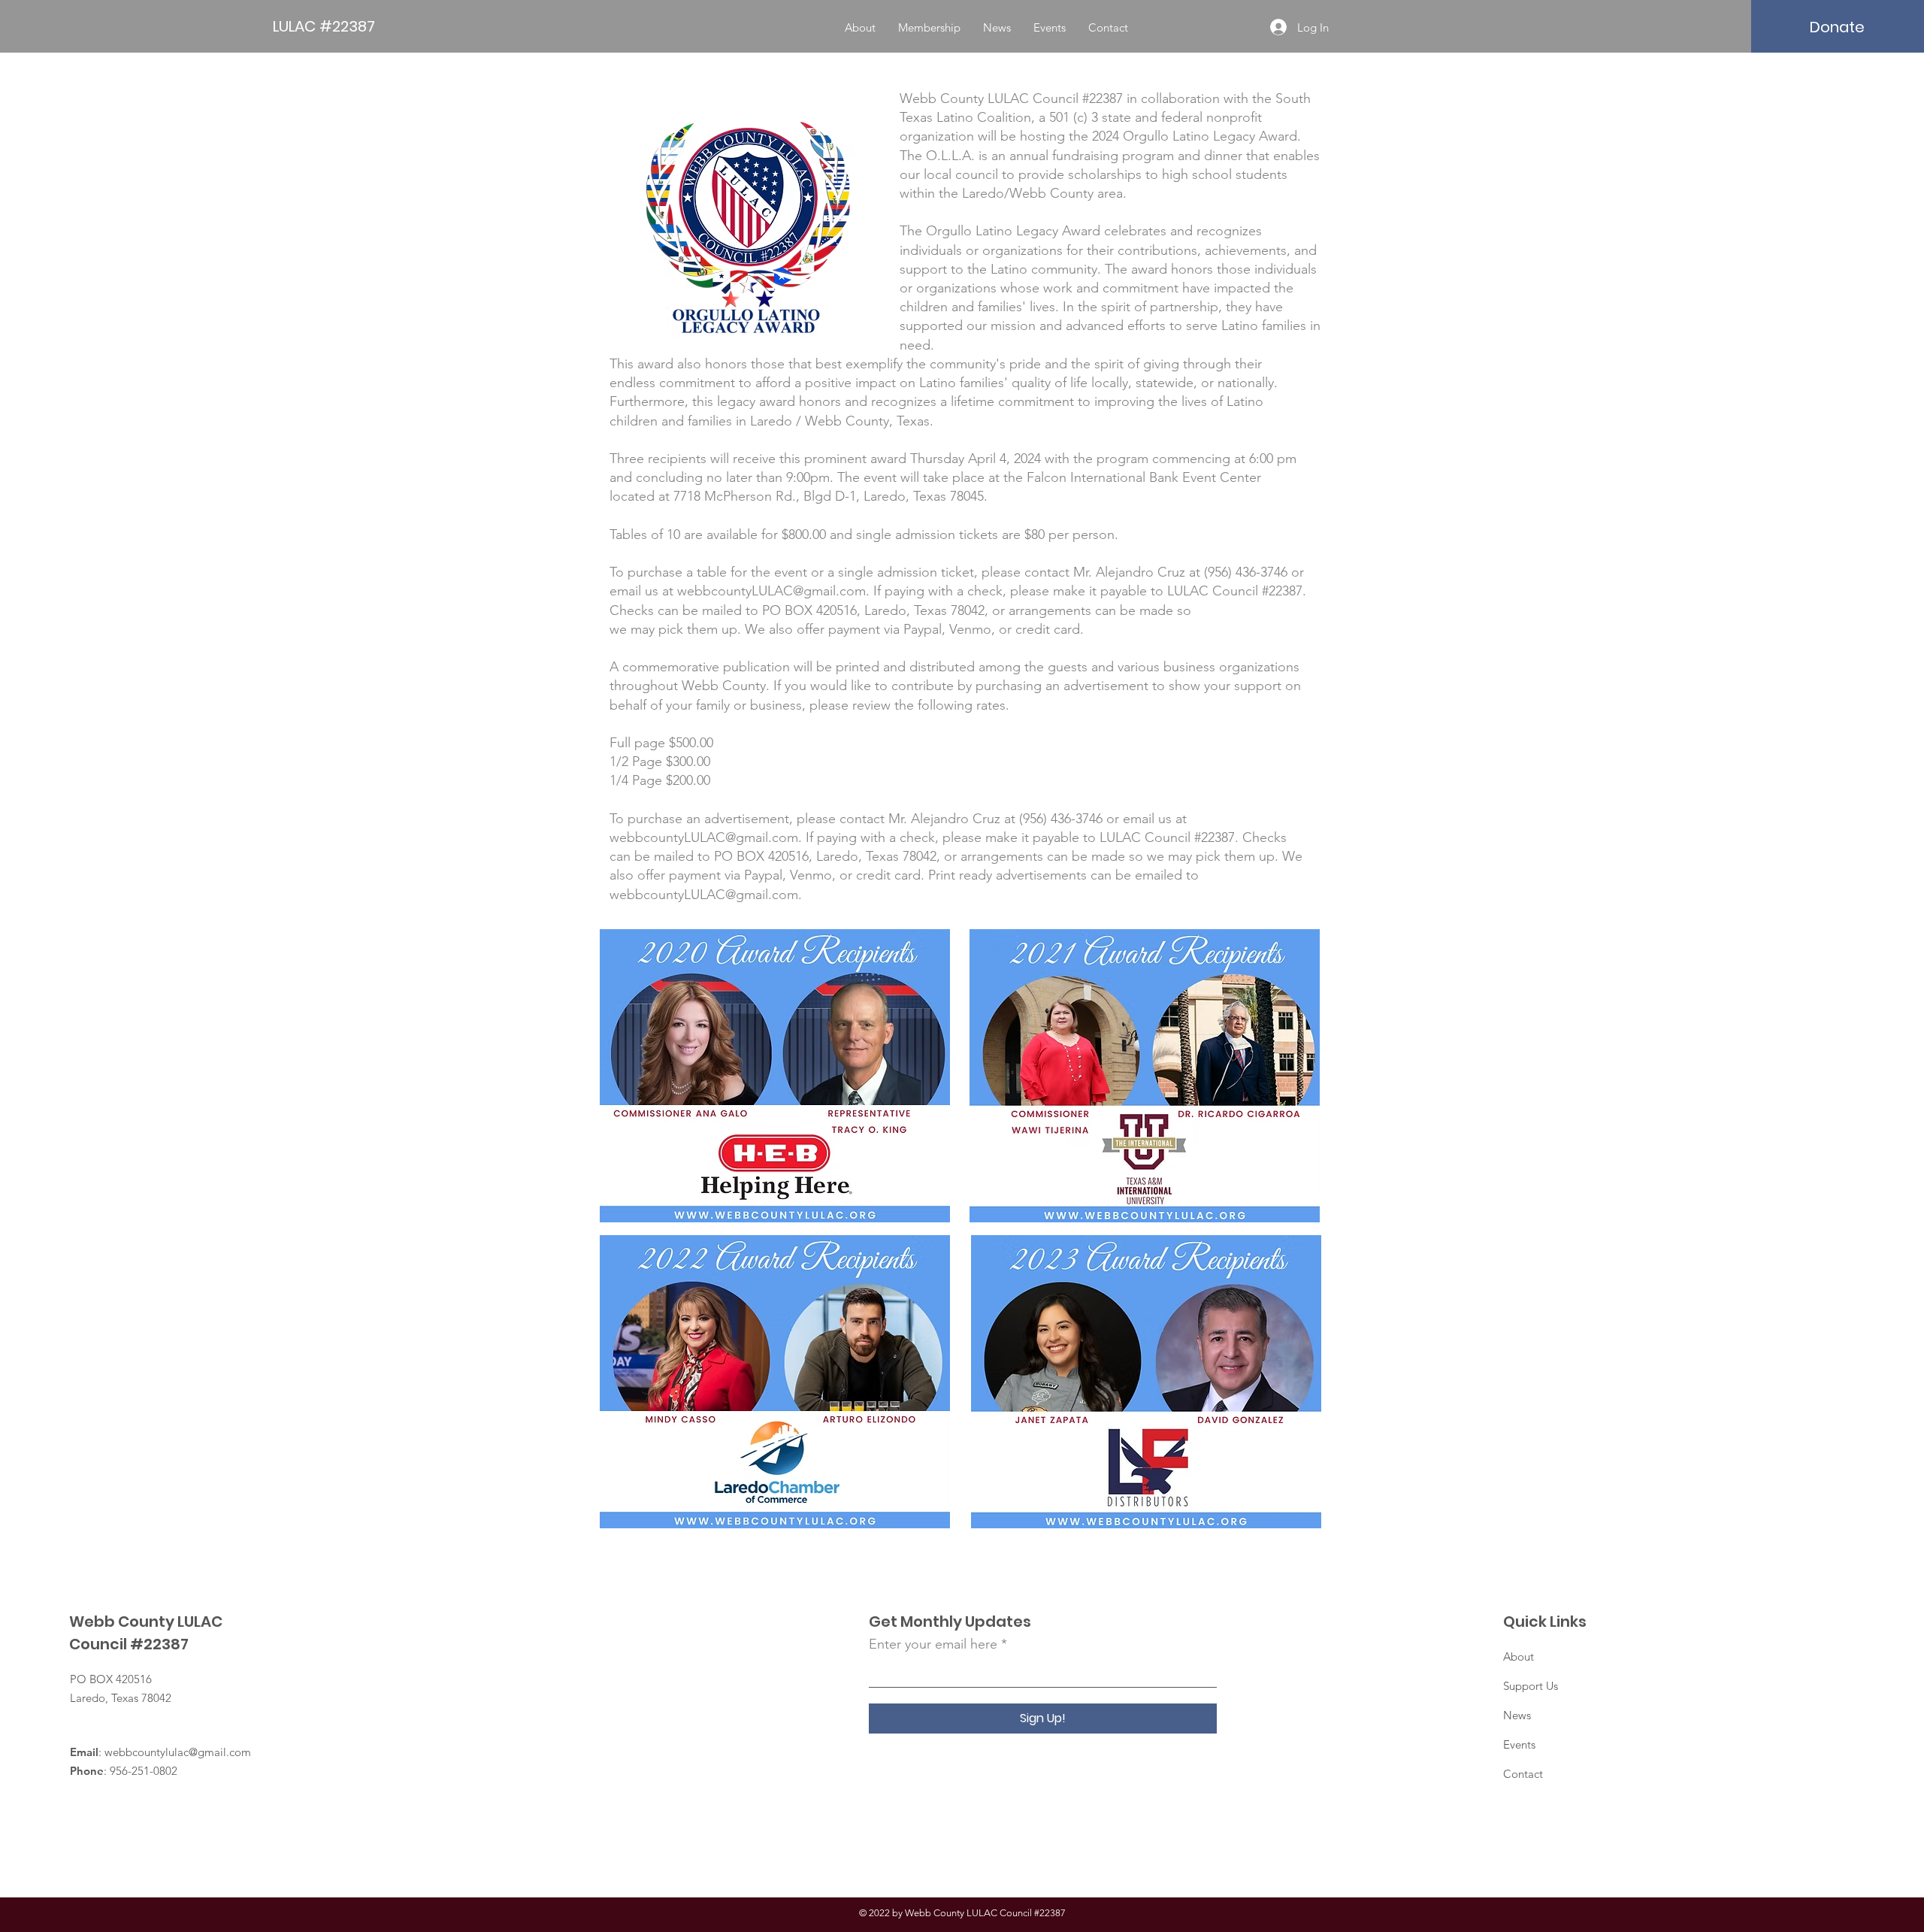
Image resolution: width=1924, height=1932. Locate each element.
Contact (1523, 1774)
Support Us (1531, 1686)
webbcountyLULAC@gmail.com (704, 837)
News (1517, 1715)
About (1519, 1656)
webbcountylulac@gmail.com (178, 1752)
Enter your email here (933, 1644)
